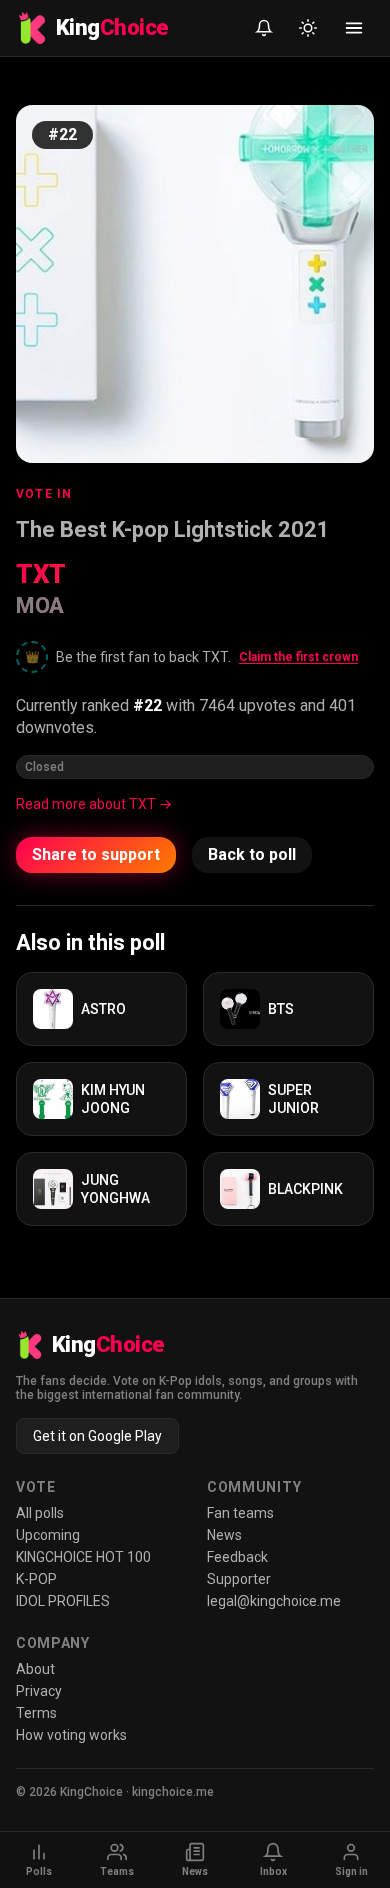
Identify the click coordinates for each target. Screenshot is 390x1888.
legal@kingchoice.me (274, 1601)
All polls (40, 1513)
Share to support (96, 854)
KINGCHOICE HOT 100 (83, 1557)
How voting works (71, 1735)
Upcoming (48, 1535)
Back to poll (252, 854)
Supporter (239, 1579)
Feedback (237, 1557)
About (35, 1669)
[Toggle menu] (354, 28)
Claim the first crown (298, 657)
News (224, 1535)
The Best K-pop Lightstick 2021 (173, 529)
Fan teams (240, 1513)
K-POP (36, 1579)
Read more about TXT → (94, 804)
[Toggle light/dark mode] (308, 28)
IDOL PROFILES (63, 1601)
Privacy (39, 1691)
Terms (36, 1713)
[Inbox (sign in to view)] (264, 28)
